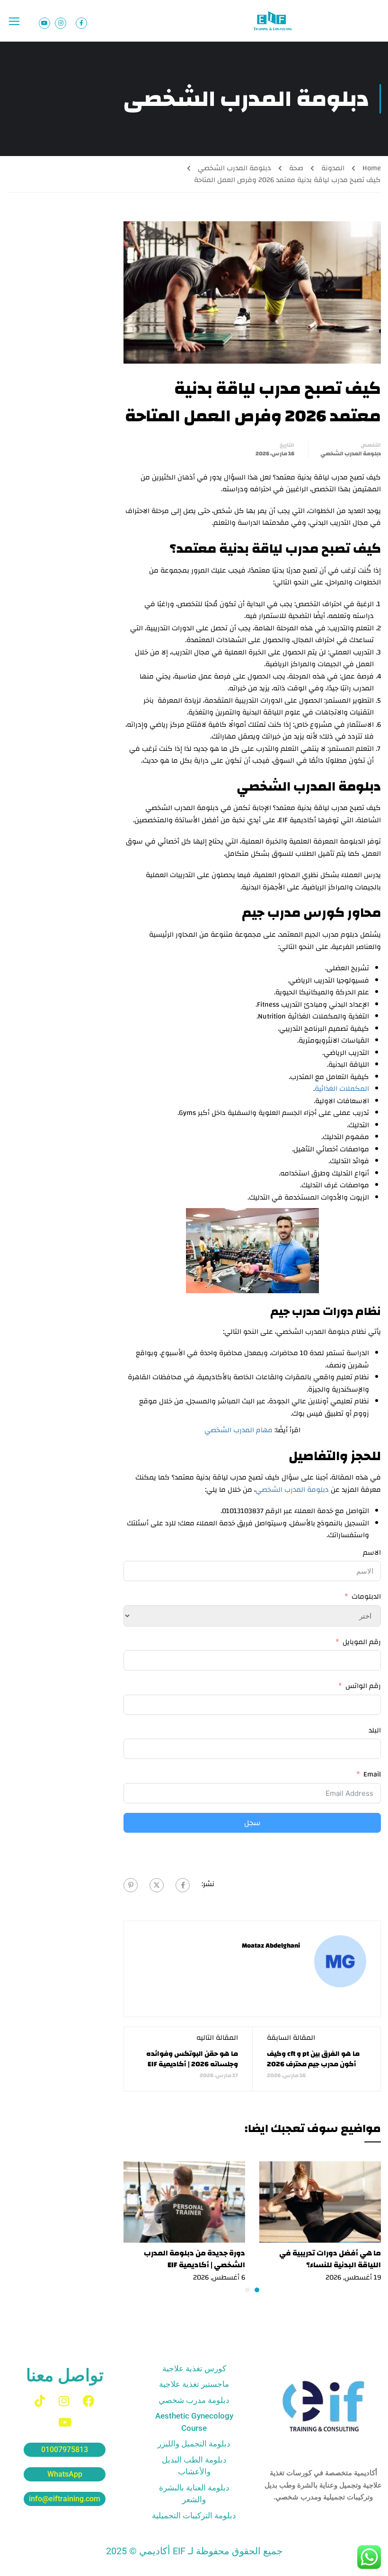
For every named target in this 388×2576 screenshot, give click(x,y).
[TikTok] (40, 2401)
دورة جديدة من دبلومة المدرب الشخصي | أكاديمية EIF (194, 2259)
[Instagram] (64, 2401)
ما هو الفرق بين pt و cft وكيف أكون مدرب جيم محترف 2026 (313, 2059)
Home (372, 168)
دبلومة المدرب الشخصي (234, 168)
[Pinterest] (131, 1885)
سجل (252, 1823)
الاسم (372, 1553)
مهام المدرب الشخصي (238, 1430)
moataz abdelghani (271, 1946)
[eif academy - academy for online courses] (273, 21)
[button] (257, 2290)
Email (372, 1775)
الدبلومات (366, 1597)
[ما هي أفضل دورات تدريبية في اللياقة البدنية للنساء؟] (320, 2202)
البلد (375, 1731)
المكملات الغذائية (342, 1089)
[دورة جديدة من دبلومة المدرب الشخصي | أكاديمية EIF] (184, 2202)
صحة (296, 168)
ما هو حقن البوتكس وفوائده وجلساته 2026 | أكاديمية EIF (192, 2059)
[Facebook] (183, 1885)
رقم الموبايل (362, 1642)
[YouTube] (65, 2422)
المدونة (333, 168)
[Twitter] (157, 1885)
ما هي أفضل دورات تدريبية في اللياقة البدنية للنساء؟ (330, 2259)
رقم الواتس (363, 1686)
